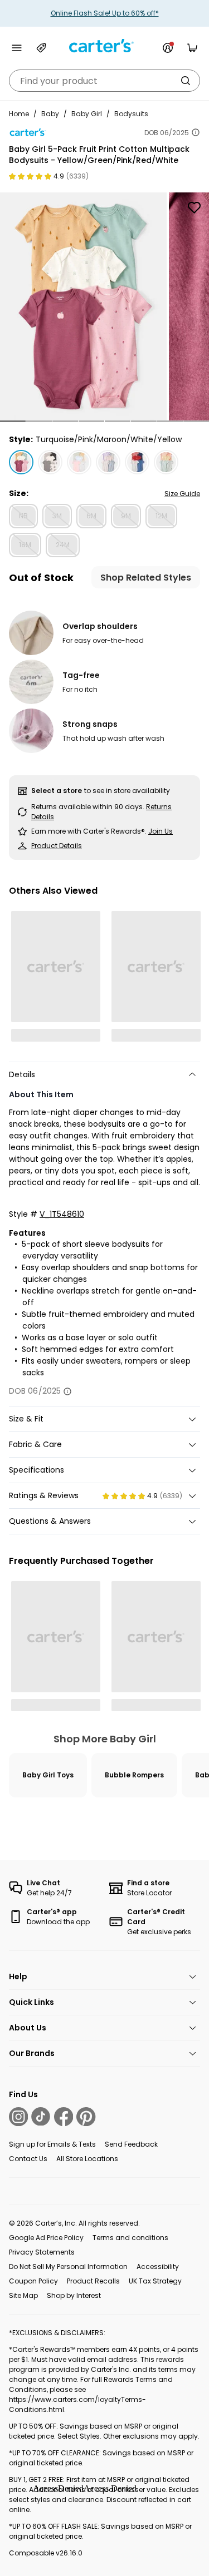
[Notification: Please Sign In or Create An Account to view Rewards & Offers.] (168, 48)
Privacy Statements (42, 2252)
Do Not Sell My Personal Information (68, 2267)
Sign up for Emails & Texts (52, 2144)
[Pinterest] (86, 2117)
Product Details (57, 846)
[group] (83, 306)
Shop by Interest (74, 2295)
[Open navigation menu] (17, 48)
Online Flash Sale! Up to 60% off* (105, 13)
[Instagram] (18, 2117)
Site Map (23, 2295)
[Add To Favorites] (194, 207)
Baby (50, 114)
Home (19, 114)
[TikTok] (41, 2117)
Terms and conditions (130, 2238)
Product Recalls (93, 2281)
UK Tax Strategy (155, 2281)
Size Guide (182, 494)
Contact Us (28, 2159)
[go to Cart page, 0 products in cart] (192, 48)
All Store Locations (87, 2159)
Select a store (57, 791)
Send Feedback (131, 2144)
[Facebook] (64, 2117)
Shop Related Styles (146, 578)
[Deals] (41, 48)
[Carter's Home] (105, 46)
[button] (13, 421)
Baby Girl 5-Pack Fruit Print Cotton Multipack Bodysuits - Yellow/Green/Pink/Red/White (99, 155)
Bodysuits (131, 114)
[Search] (186, 81)
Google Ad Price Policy (46, 2238)
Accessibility (158, 2267)
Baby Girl (87, 114)
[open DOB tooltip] (196, 132)
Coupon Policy (33, 2281)
